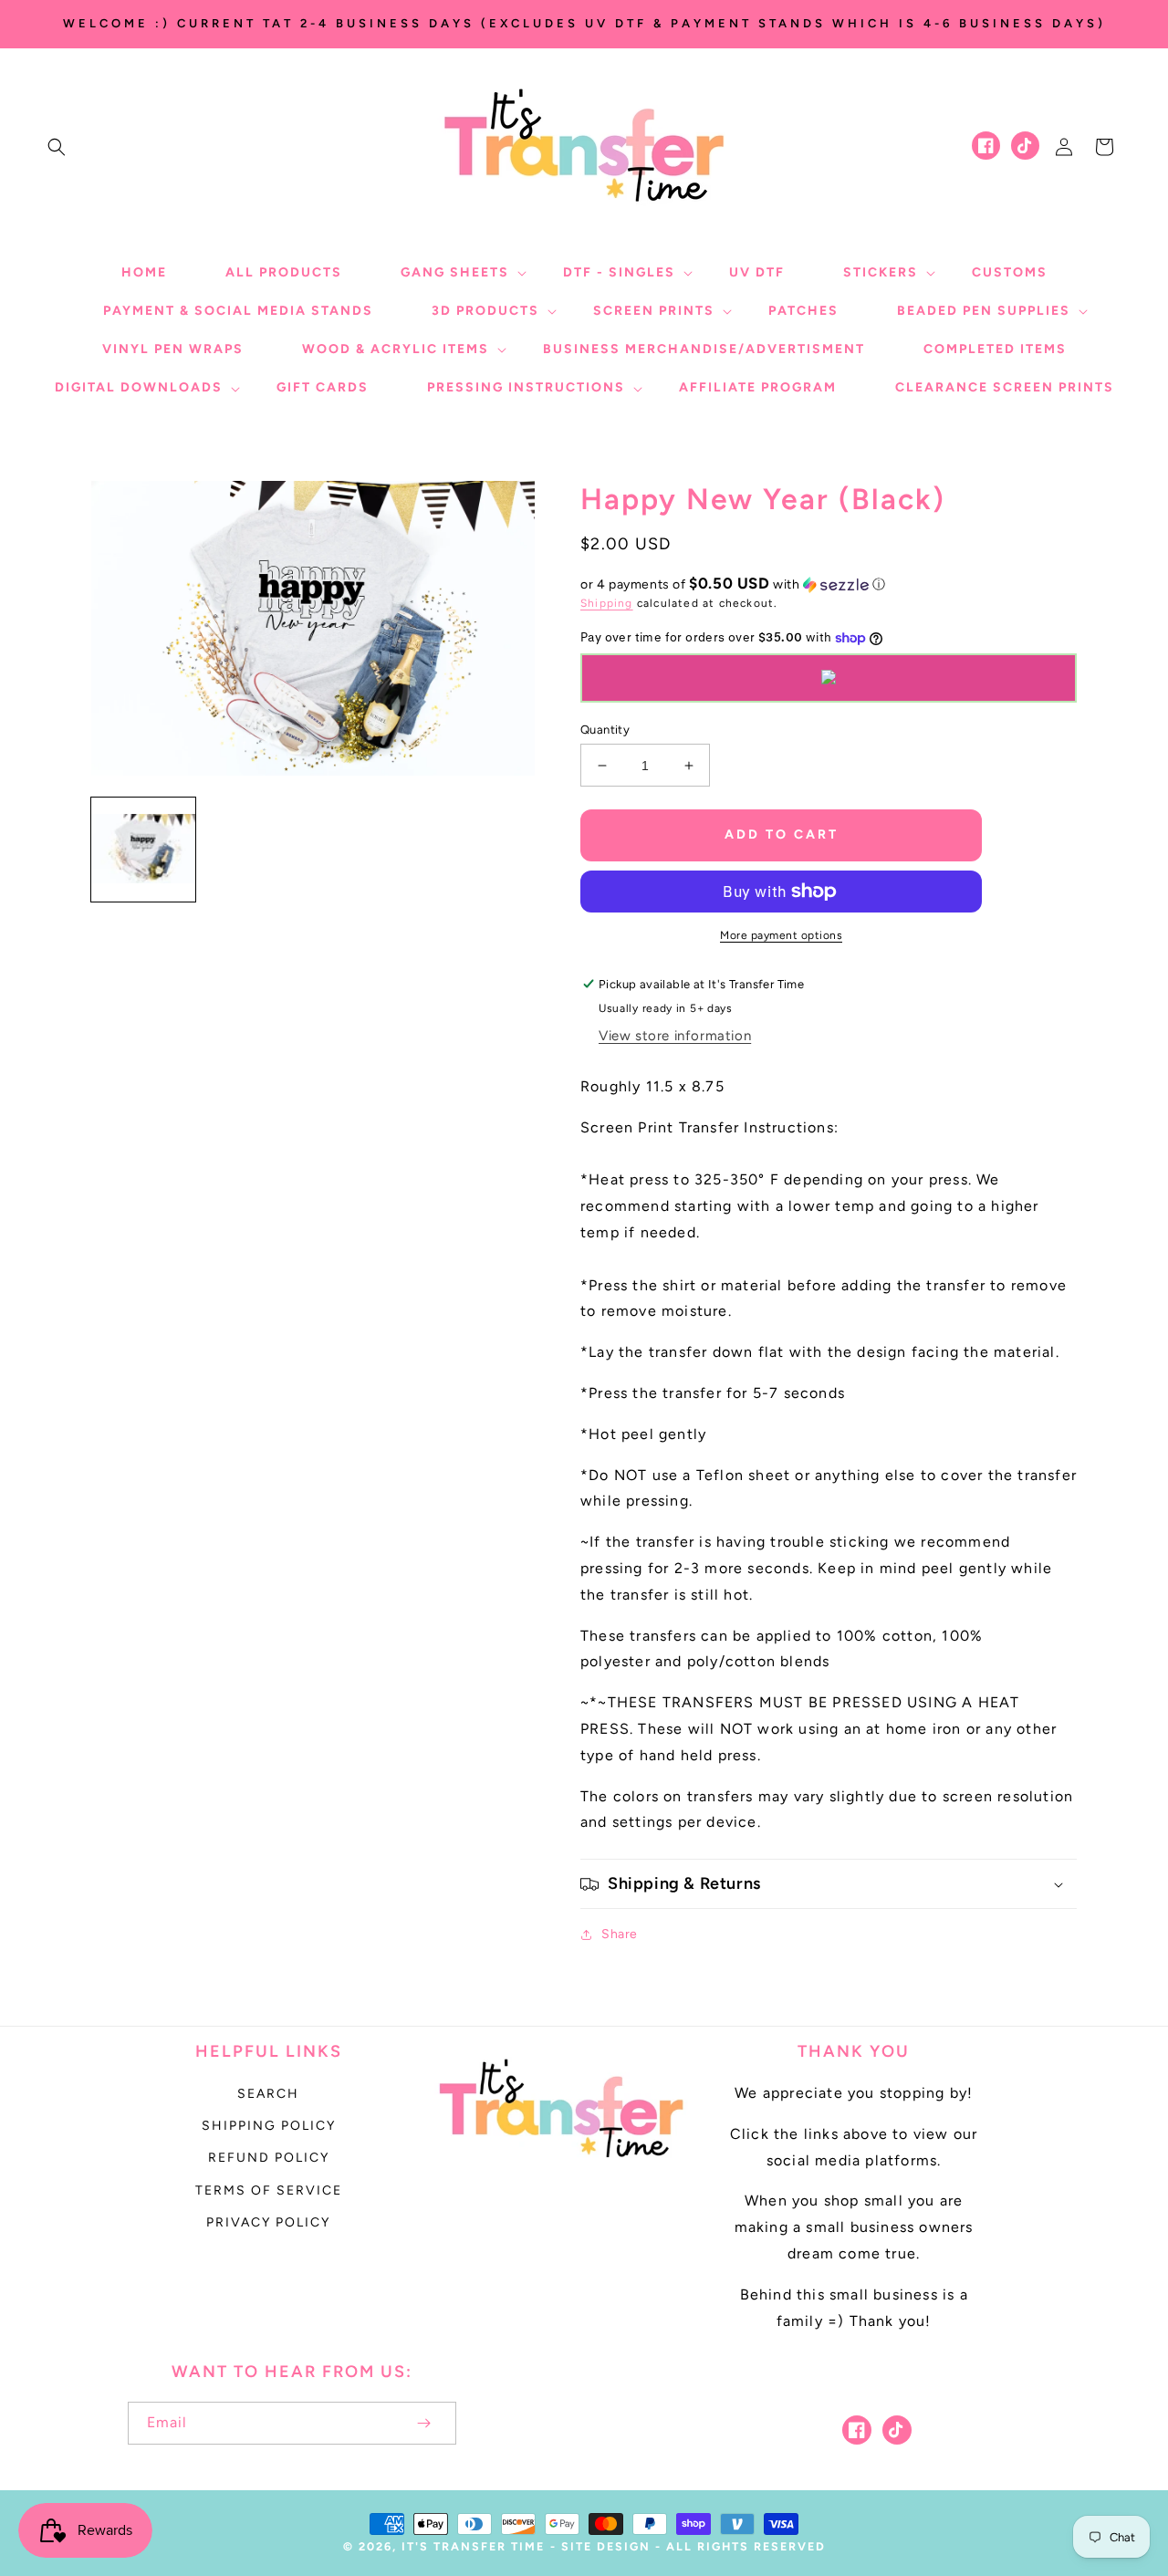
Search (268, 2094)
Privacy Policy (268, 2222)
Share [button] (620, 1934)
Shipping (607, 603)
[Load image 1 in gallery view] (143, 850)
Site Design (606, 2546)
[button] (57, 147)
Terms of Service (269, 2190)
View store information (675, 1036)
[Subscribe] (423, 2423)
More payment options (781, 935)
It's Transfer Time (473, 2546)
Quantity (605, 730)
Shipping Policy (269, 2126)
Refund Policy (269, 2158)
